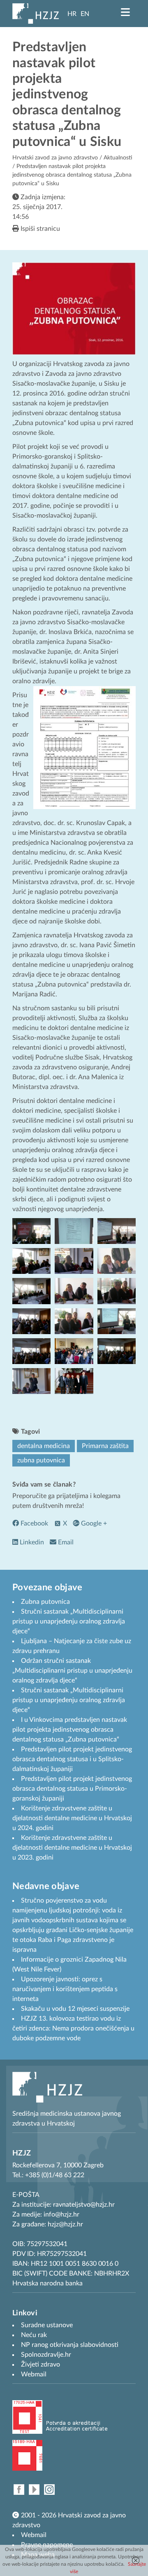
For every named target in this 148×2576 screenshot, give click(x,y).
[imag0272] (74, 1231)
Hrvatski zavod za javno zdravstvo (55, 158)
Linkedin (31, 1542)
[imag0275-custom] (74, 1351)
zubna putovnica (41, 1460)
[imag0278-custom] (31, 1381)
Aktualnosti (118, 158)
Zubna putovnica (45, 1602)
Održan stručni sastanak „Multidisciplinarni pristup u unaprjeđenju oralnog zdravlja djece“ (72, 1671)
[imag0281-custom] (117, 1261)
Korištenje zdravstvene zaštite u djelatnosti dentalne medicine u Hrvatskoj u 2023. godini (72, 1848)
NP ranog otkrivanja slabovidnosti (70, 2345)
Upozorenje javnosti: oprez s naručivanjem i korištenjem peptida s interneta (65, 1989)
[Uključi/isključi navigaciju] (125, 12)
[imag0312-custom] (117, 1231)
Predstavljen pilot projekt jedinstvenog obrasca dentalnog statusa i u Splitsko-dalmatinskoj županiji (72, 1759)
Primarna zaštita (105, 1446)
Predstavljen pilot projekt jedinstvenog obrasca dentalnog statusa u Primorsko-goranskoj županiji (72, 1789)
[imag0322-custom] (74, 1381)
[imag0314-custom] (117, 1351)
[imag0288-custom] (31, 1261)
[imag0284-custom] (74, 1261)
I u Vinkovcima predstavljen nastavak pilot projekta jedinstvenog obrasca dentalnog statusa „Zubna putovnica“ (70, 1730)
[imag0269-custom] (31, 1291)
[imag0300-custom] (74, 1291)
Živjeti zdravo (40, 2365)
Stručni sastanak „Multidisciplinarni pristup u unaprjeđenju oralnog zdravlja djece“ (69, 1621)
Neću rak (34, 2335)
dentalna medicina (44, 1446)
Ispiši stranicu (39, 229)
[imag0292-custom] (117, 1291)
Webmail (34, 2535)
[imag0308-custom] (117, 1321)
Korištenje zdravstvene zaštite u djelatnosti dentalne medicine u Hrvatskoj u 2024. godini (72, 1818)
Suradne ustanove (47, 2325)
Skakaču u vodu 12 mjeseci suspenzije (75, 2009)
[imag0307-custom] (31, 1231)
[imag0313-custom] (31, 1321)
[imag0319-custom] (31, 1351)
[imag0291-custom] (74, 1321)
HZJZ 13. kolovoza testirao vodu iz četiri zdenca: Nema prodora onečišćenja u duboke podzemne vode (73, 2028)
